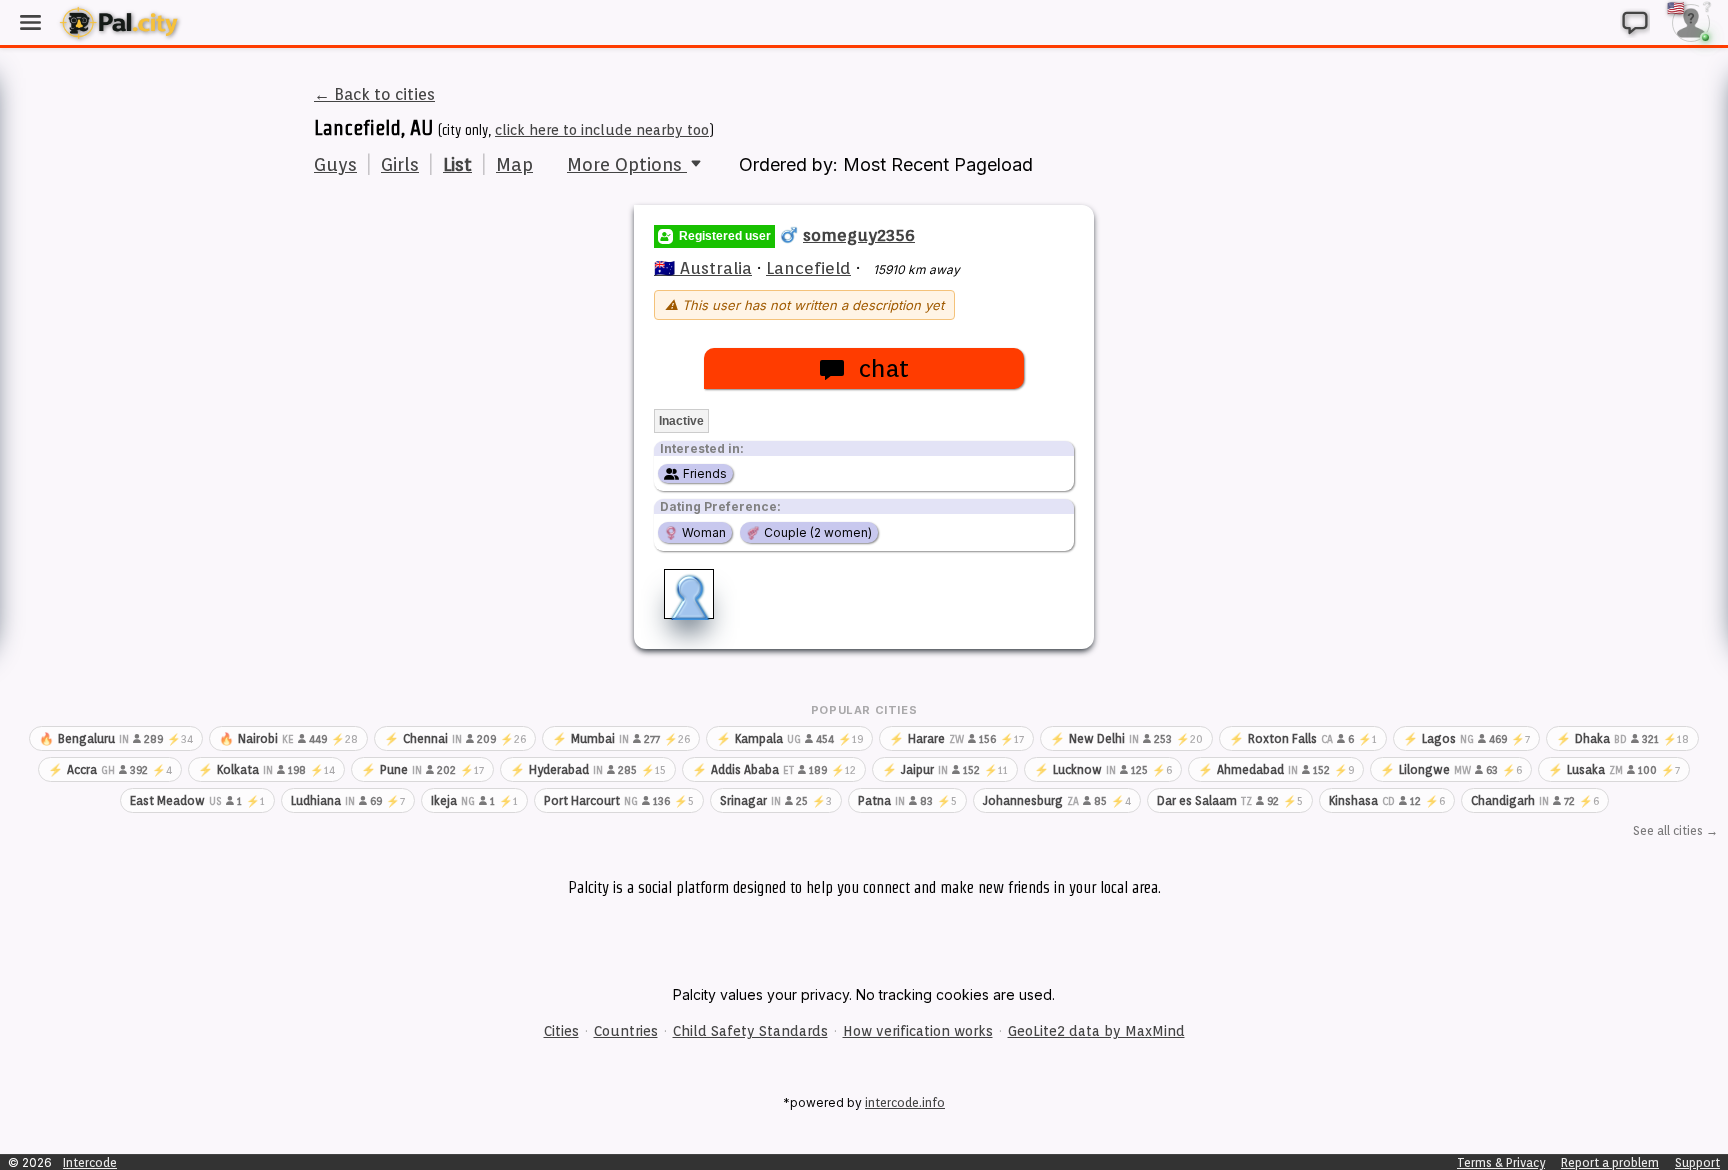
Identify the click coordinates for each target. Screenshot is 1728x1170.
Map (514, 164)
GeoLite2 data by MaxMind (1096, 1031)
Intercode (90, 1162)
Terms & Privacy (1501, 1162)
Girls (400, 164)
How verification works (918, 1031)
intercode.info (905, 1102)
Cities (561, 1031)
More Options (627, 164)
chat (883, 368)
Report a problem (1610, 1162)
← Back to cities (374, 94)
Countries (626, 1031)
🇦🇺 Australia (703, 268)
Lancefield (808, 268)
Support (1697, 1162)
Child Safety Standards (750, 1031)
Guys (335, 164)
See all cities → (1675, 830)
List (457, 164)
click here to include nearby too (602, 130)
